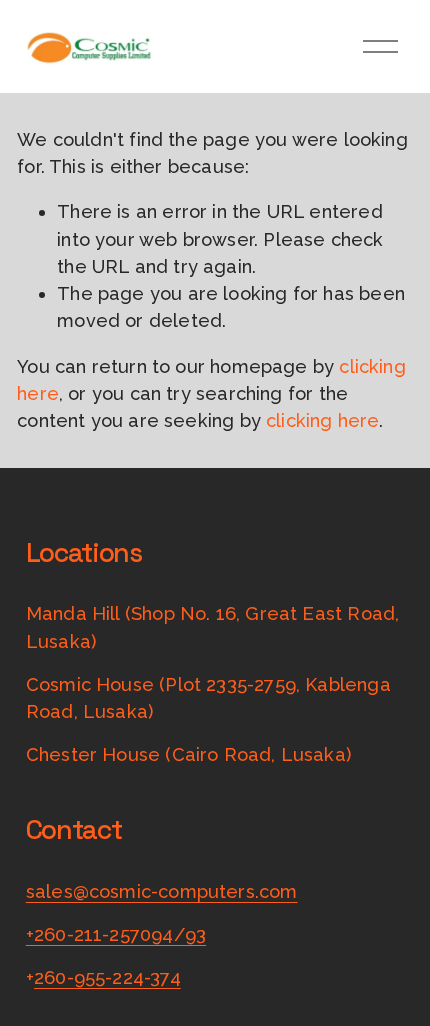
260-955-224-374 (107, 977)
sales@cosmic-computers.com (162, 891)
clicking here (322, 420)
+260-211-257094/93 (116, 934)
